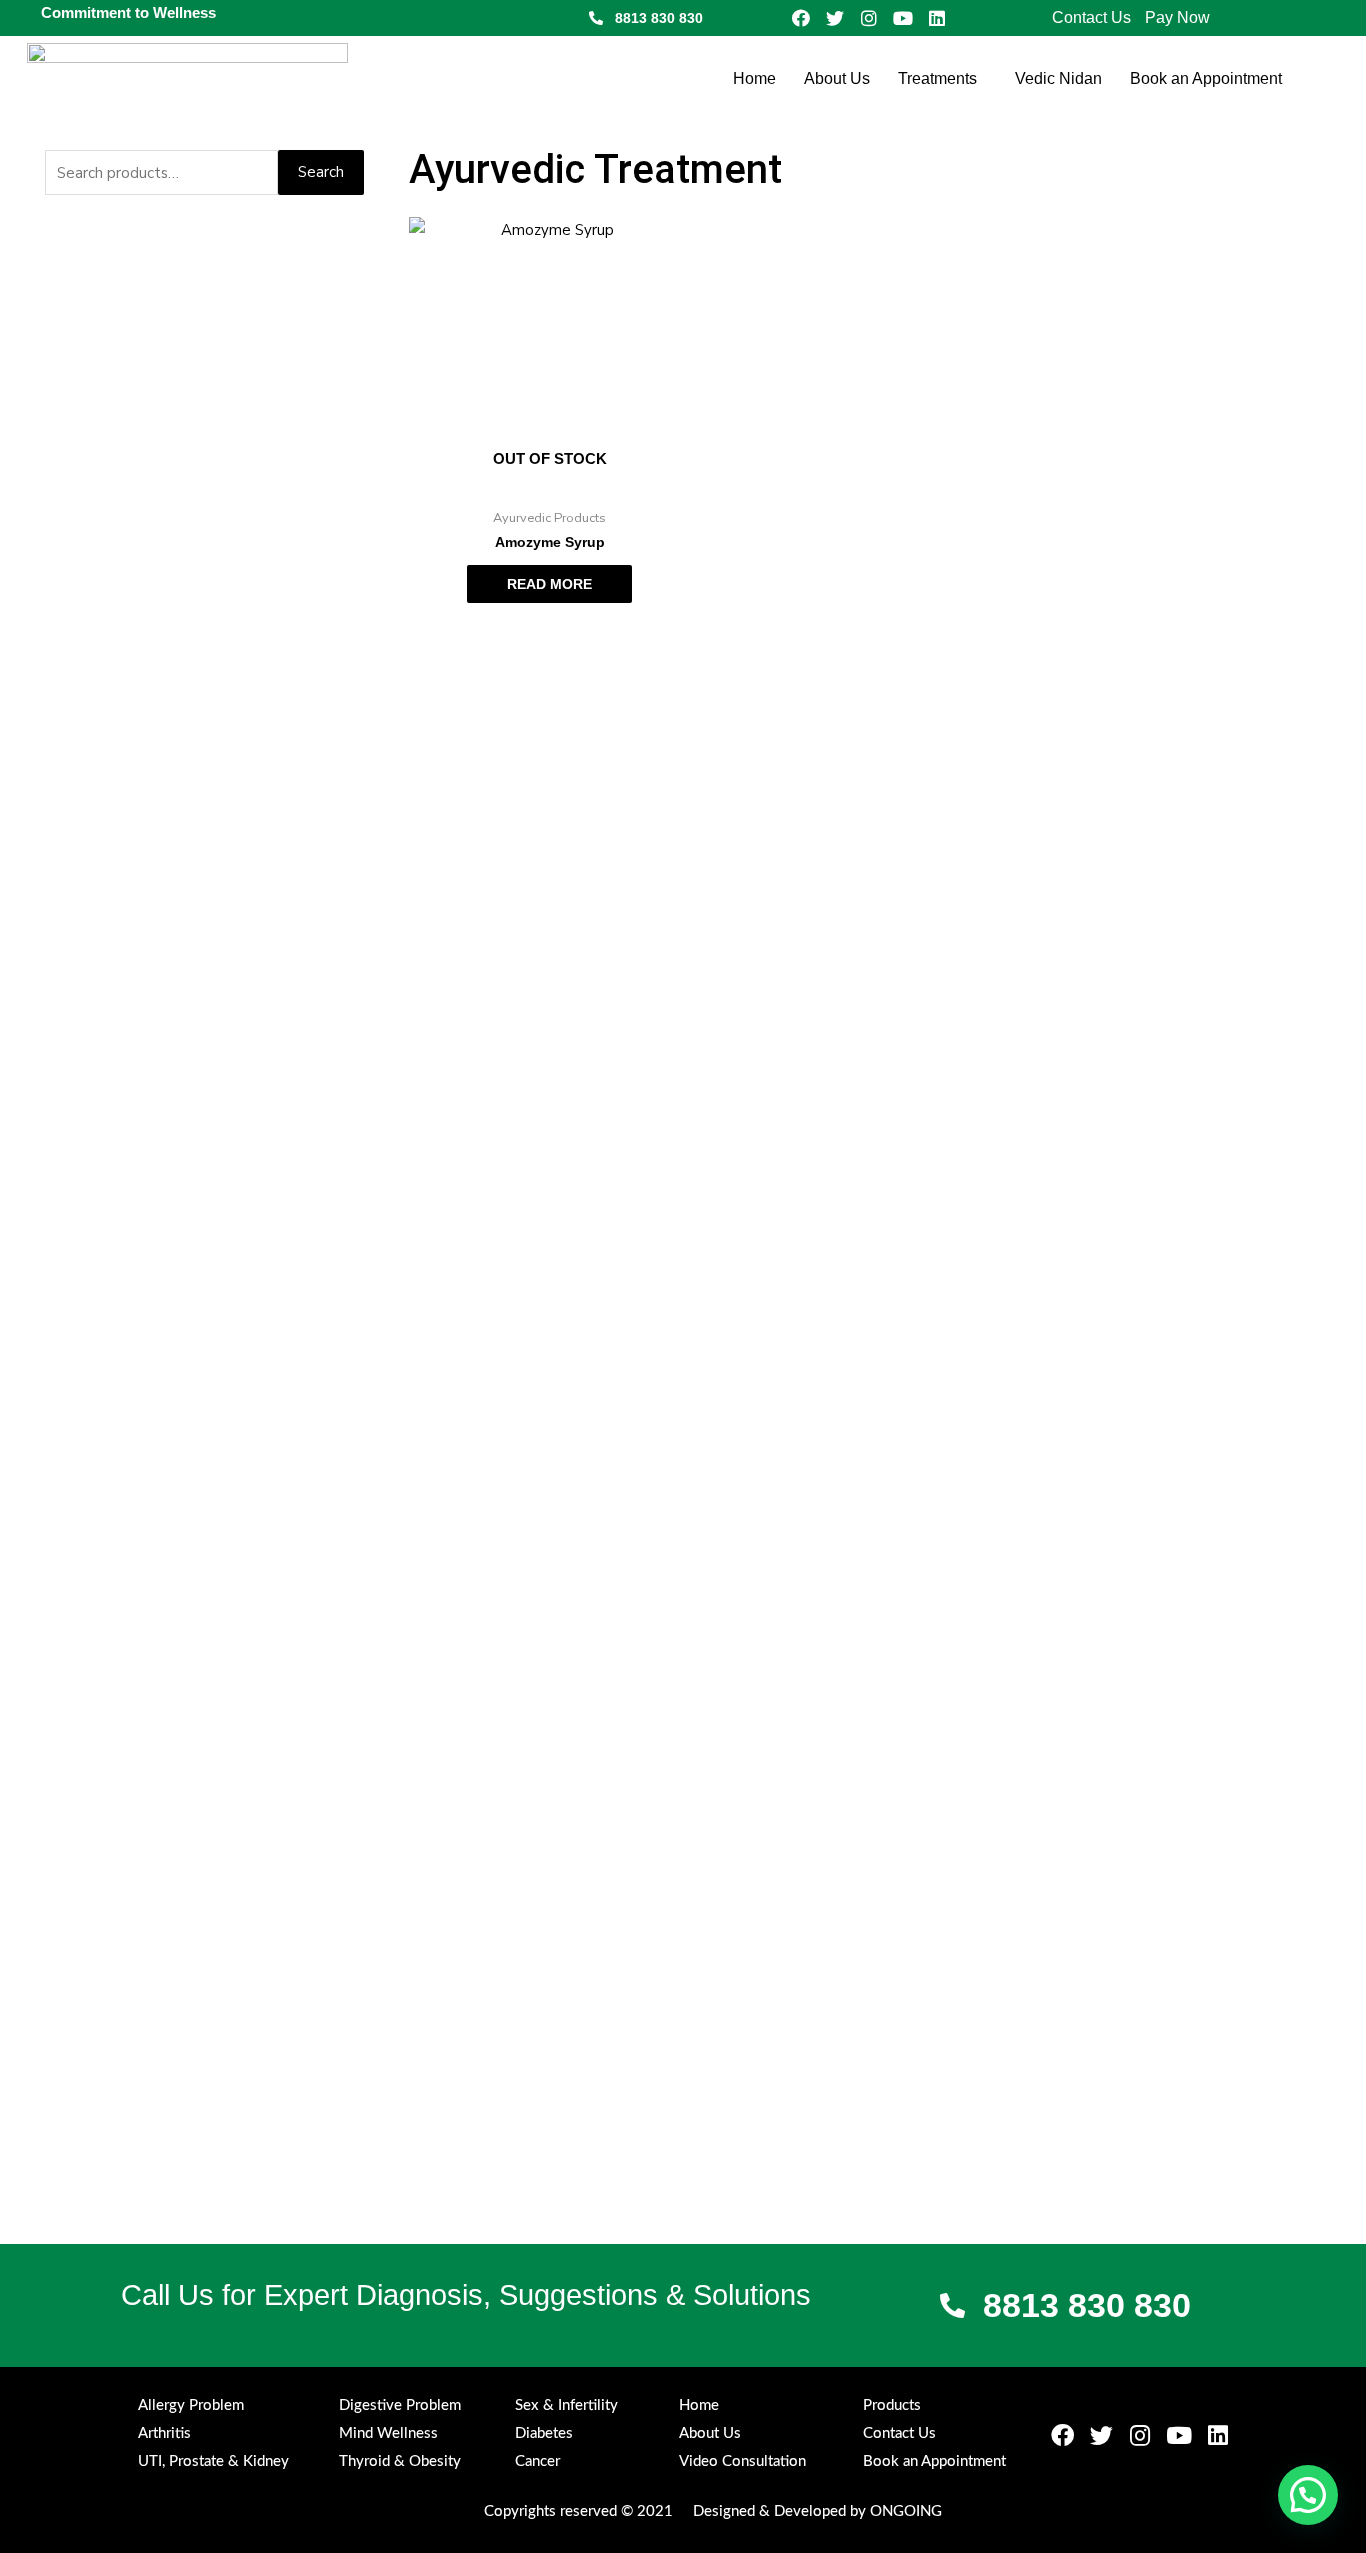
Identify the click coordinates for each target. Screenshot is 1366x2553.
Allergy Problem (191, 2405)
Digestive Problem (400, 2405)
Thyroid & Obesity (400, 2461)
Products (892, 2405)
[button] (942, 79)
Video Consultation (742, 2461)
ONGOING (906, 2511)
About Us (837, 78)
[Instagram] (869, 18)
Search (321, 172)
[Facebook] (801, 18)
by (858, 2511)
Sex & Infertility (566, 2405)
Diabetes (544, 2433)
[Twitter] (835, 18)
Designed (724, 2511)
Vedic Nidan (1058, 78)
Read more (549, 584)
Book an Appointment (1206, 78)
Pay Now (1177, 18)
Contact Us (1091, 18)
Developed (810, 2511)
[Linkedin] (937, 18)
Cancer (537, 2461)
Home (754, 78)
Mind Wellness (388, 2433)
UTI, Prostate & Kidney (213, 2461)
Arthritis (164, 2433)
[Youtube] (903, 18)
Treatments (937, 78)
